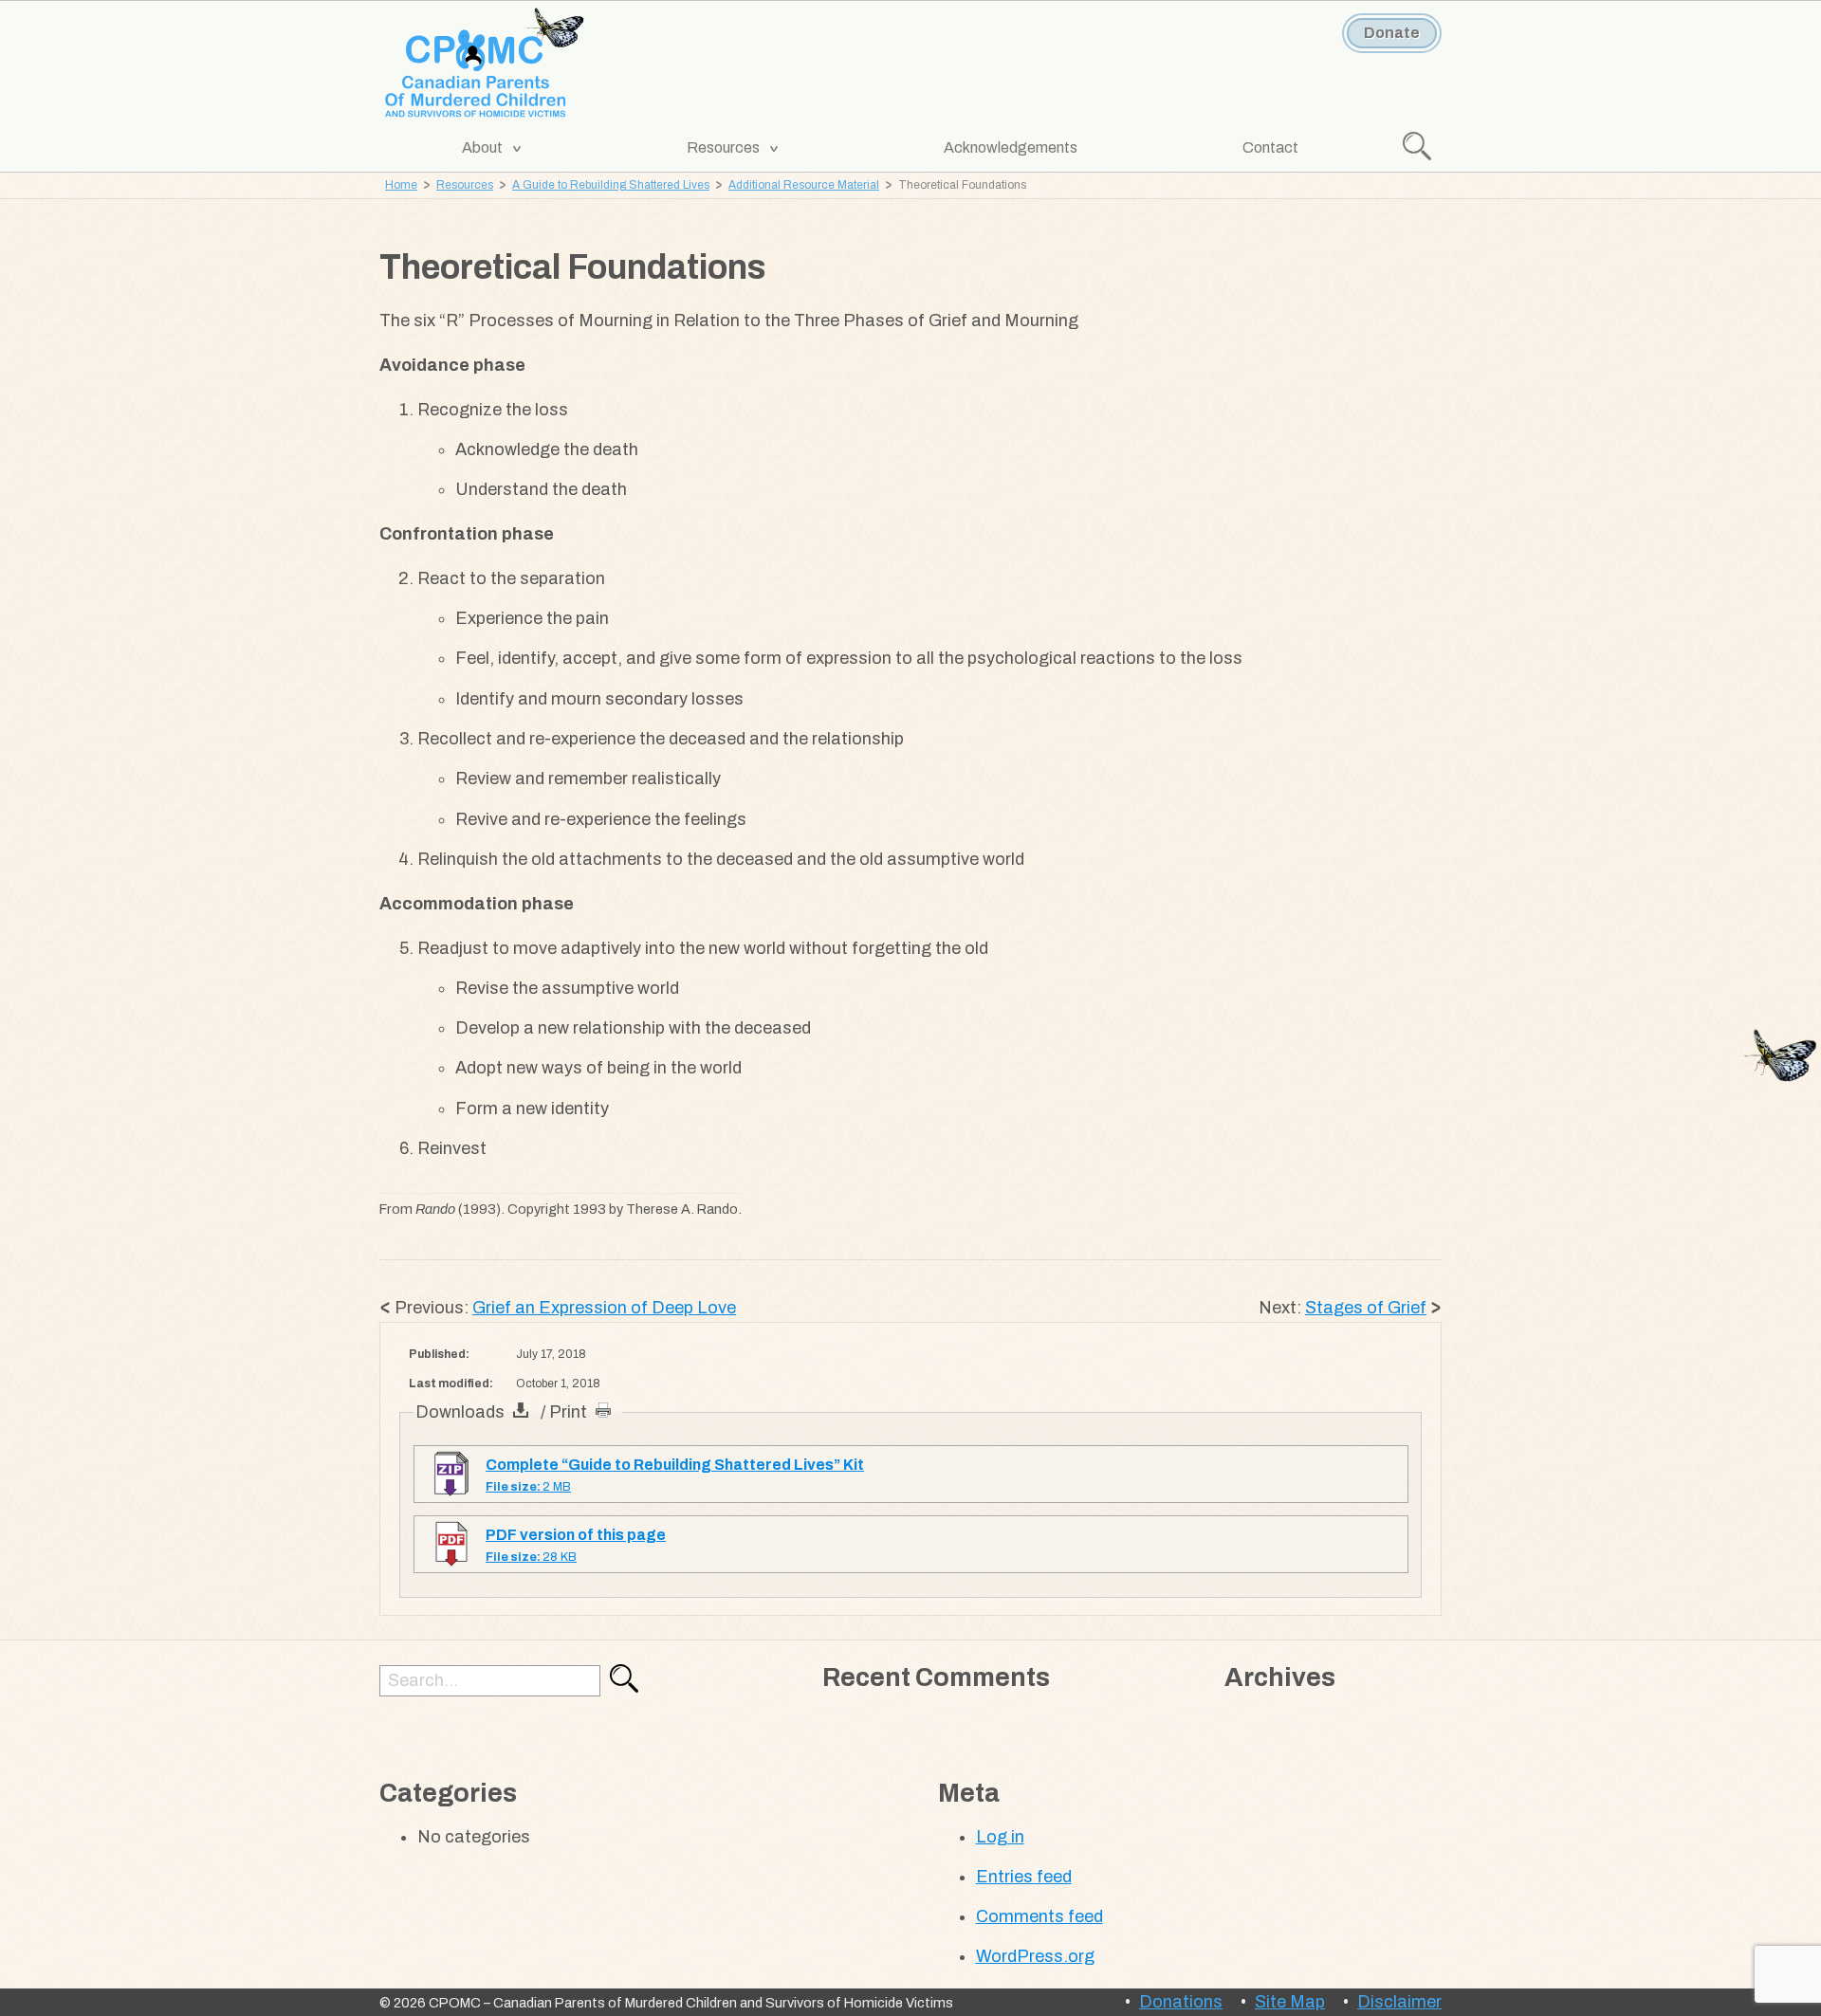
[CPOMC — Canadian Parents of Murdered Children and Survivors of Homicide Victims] (486, 64)
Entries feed (1024, 1877)
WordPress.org (1035, 1956)
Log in (1000, 1837)
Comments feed (1039, 1916)
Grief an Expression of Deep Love (604, 1308)
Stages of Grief (1366, 1308)
